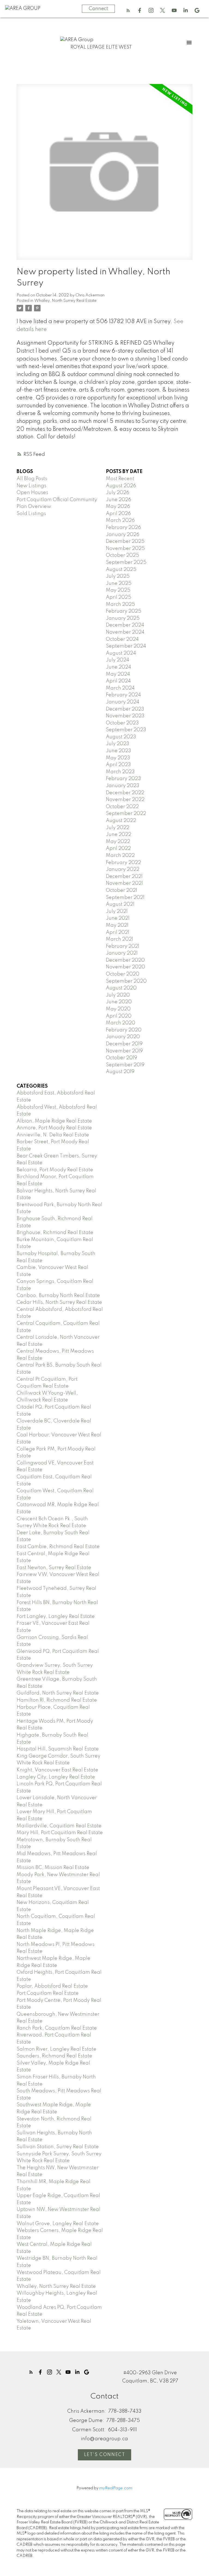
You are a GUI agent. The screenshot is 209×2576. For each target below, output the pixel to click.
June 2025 (119, 583)
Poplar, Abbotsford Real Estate (52, 1986)
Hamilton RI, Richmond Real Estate (57, 1700)
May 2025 (118, 590)
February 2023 (123, 779)
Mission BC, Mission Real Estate (53, 1868)
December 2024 (125, 625)
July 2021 (117, 911)
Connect (98, 9)
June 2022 (119, 835)
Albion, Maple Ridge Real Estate (54, 1121)
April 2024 (118, 681)
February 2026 (123, 528)
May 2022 (118, 842)
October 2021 (122, 890)
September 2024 (126, 646)
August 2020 (121, 988)
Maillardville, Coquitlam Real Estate (59, 1826)
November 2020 (125, 967)
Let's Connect (105, 2455)
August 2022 (121, 821)
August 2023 (121, 737)
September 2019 (125, 1065)
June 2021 (118, 918)
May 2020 (118, 1009)
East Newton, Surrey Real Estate (54, 1568)
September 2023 (126, 730)
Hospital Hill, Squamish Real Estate (58, 1749)
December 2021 (124, 877)
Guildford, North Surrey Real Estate (58, 1693)
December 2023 (125, 709)
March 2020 (121, 1023)
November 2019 (124, 1051)
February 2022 (123, 863)
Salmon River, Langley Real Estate (56, 2049)
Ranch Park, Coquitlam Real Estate (57, 2028)
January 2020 (123, 1037)
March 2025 (120, 604)
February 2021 (123, 946)
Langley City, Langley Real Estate (56, 1777)
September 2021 (125, 898)
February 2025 (124, 611)
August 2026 (121, 486)
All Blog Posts (32, 479)
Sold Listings (31, 514)
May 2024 (118, 674)
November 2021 (124, 883)
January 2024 (123, 702)
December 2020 (125, 960)
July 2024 (118, 660)
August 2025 (121, 570)
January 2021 (122, 953)
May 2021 (117, 925)
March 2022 (120, 856)
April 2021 (118, 932)
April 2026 (118, 514)
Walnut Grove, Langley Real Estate (58, 2224)
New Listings (31, 486)
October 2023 (122, 723)
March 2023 (120, 772)
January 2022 (123, 869)
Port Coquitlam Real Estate (48, 1993)
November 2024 (125, 632)
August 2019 (120, 1072)
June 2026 (119, 500)
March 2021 (119, 939)
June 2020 (119, 1002)
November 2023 (125, 716)
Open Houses (32, 493)
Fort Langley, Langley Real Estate (56, 1617)
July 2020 (118, 995)
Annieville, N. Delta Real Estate (53, 1135)
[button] (128, 10)
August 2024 (121, 653)
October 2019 (122, 1058)
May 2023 (118, 758)
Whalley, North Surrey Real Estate (65, 301)
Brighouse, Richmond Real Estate (55, 1233)
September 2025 (126, 562)
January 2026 (123, 535)
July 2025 (118, 576)
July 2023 (118, 744)
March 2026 (120, 520)
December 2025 (125, 541)
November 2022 (125, 800)
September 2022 (126, 814)
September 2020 (126, 981)
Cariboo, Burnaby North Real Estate (58, 1296)
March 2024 (120, 688)
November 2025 (125, 549)
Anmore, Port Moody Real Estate (54, 1128)
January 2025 (123, 618)
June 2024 (119, 667)
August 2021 (120, 904)
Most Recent (120, 479)
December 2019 (124, 1044)
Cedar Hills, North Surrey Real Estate (59, 1302)
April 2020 (119, 1016)
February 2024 (123, 695)
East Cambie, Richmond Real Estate (58, 1547)
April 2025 (119, 597)
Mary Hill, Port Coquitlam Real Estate (60, 1833)
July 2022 (118, 828)
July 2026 (118, 493)
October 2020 (123, 974)
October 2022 (122, 807)
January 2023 (123, 786)
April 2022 (118, 848)
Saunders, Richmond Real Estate (54, 2056)
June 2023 (119, 751)
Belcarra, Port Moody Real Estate (55, 1170)
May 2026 (118, 507)
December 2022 (125, 793)
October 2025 (122, 555)
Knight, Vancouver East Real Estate (57, 1770)
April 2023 (118, 765)
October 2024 (122, 639)
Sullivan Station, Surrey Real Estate (58, 2147)
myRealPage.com (116, 2488)
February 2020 (124, 1030)
